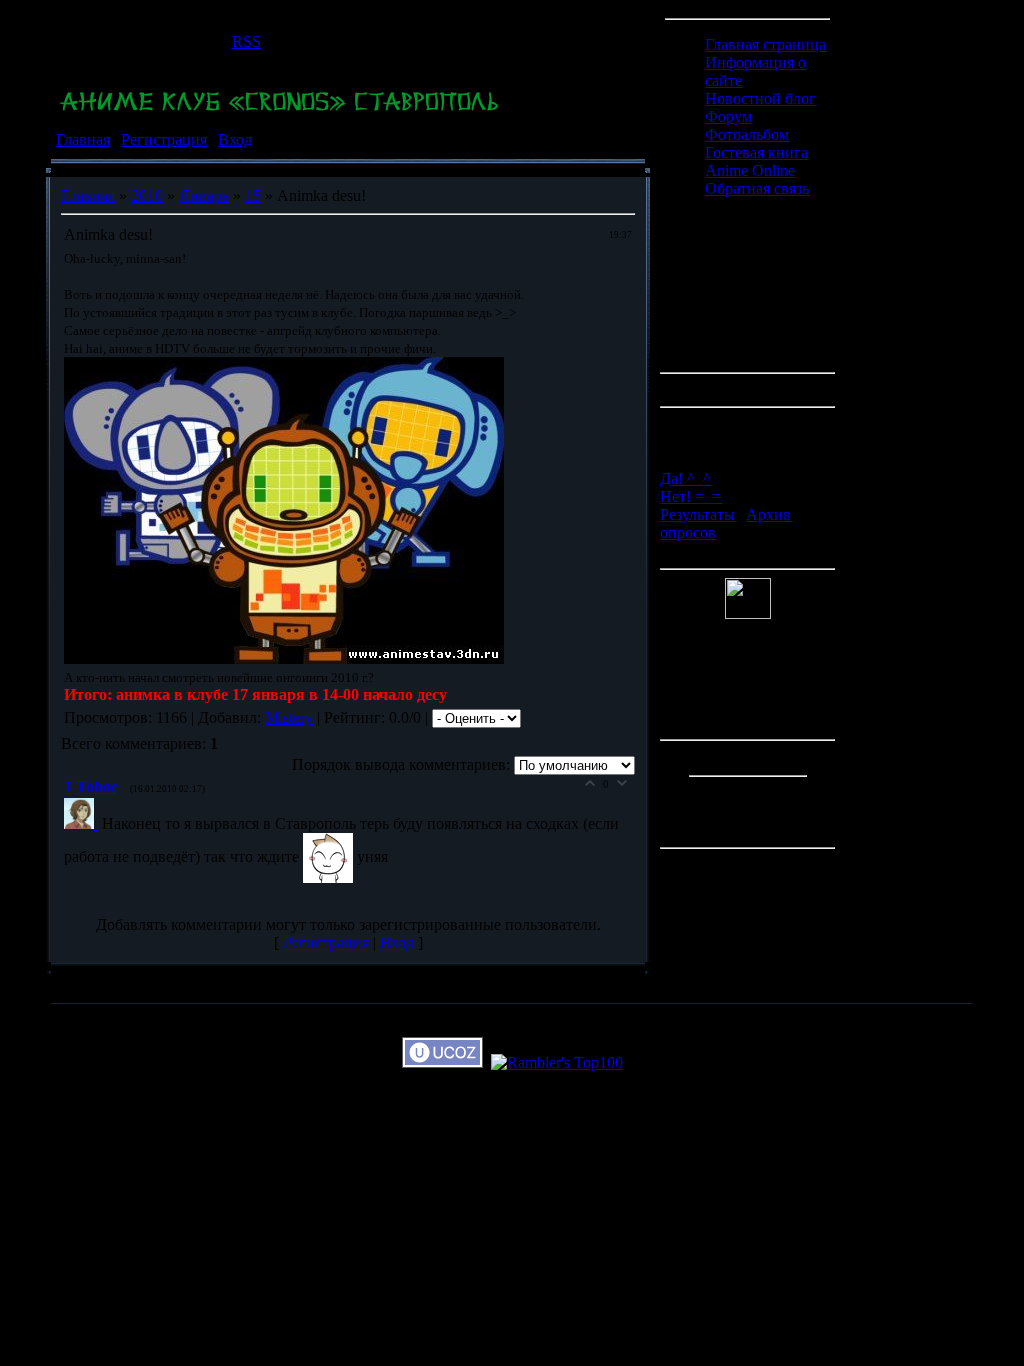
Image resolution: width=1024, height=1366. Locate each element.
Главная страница (765, 44)
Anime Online (750, 170)
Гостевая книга (756, 152)
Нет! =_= (690, 496)
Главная (83, 139)
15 (253, 195)
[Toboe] (83, 823)
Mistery (289, 717)
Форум (728, 116)
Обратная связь (757, 188)
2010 (147, 195)
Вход (235, 139)
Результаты (697, 514)
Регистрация (164, 139)
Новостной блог (760, 98)
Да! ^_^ (685, 478)
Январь (204, 195)
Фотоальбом (747, 134)
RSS (246, 41)
